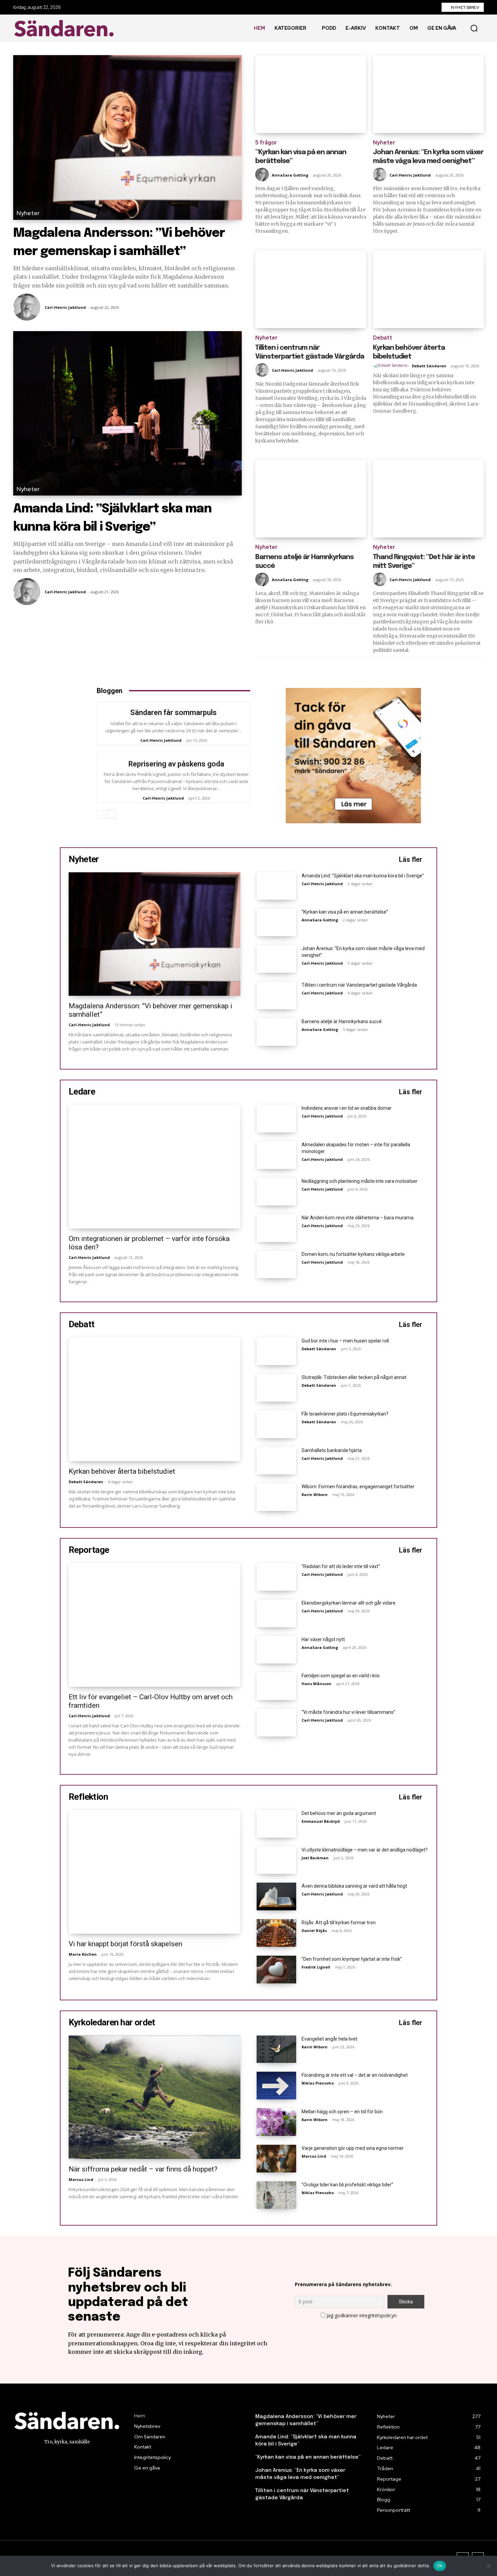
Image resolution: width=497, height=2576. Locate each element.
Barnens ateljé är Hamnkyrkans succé (342, 1021)
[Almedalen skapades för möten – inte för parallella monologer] (276, 1155)
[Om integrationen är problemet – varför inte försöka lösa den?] (155, 1167)
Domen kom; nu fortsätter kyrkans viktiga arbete (353, 1254)
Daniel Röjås (314, 1930)
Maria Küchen (83, 1954)
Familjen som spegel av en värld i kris (341, 1676)
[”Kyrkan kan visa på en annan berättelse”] (311, 94)
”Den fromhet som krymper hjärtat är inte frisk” (352, 1959)
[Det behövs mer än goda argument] (276, 1824)
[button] (474, 28)
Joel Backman (315, 1858)
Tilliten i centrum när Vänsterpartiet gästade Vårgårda (359, 985)
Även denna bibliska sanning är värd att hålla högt (354, 1886)
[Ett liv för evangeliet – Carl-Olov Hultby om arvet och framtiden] (155, 1625)
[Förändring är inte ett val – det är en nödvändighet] (276, 2086)
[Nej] (489, 2566)
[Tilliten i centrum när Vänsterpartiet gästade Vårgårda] (311, 289)
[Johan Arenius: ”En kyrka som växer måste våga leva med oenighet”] (428, 94)
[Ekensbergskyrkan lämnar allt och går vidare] (276, 1613)
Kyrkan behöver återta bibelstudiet (122, 1471)
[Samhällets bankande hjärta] (276, 1461)
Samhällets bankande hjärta (332, 1450)
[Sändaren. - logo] (66, 28)
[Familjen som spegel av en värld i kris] (276, 1686)
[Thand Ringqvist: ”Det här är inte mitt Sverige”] (428, 499)
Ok (440, 2566)
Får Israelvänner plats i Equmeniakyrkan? (345, 1414)
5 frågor (266, 143)
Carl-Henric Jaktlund (65, 307)
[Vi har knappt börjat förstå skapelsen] (155, 1872)
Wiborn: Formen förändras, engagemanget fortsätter (358, 1487)
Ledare (82, 1091)
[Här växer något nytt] (276, 1650)
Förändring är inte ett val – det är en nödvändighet (355, 2075)
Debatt (383, 338)
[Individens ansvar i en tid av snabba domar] (276, 1119)
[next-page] (112, 814)
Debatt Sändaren (429, 366)
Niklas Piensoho (318, 2083)
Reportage (89, 1550)
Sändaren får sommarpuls (173, 712)
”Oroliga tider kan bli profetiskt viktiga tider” (347, 2185)
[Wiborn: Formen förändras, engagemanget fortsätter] (276, 1497)
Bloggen (110, 691)
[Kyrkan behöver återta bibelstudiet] (428, 289)
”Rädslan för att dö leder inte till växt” (341, 1566)
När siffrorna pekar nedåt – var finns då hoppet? (143, 2169)
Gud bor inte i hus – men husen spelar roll (345, 1341)
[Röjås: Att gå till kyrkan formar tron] (276, 1933)
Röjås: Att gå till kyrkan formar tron (339, 1923)
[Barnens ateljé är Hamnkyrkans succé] (311, 499)
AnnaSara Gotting (290, 175)
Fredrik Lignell (316, 1967)
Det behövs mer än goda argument (339, 1813)
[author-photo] (28, 307)
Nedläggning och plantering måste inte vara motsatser (360, 1181)
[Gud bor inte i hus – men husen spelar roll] (276, 1351)
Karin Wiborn (315, 1494)
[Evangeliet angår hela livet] (276, 2049)
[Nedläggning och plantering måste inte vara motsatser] (276, 1192)
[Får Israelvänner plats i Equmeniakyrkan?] (276, 1424)
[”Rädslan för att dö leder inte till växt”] (276, 1577)
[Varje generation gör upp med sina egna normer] (276, 2159)
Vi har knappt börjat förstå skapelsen (125, 1944)
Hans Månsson (316, 1684)
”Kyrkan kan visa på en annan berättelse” (345, 912)
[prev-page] (101, 814)
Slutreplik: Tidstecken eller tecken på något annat (354, 1377)
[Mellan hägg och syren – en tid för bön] (276, 2122)
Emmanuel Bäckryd (321, 1821)
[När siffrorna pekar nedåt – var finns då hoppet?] (155, 2097)
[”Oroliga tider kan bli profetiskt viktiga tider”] (276, 2195)
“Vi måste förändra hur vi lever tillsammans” (348, 1712)
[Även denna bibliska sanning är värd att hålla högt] (276, 1896)
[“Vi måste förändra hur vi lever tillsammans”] (276, 1723)
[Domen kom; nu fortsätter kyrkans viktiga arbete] (276, 1265)
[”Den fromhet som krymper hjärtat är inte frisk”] (276, 1970)
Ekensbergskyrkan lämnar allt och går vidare (349, 1603)
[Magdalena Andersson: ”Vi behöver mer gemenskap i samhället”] (127, 137)
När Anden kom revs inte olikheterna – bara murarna (358, 1218)
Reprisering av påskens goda (176, 764)
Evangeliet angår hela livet (329, 2039)
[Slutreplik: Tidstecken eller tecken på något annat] (276, 1388)
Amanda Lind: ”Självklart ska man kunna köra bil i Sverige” (363, 876)
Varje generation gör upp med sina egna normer (353, 2148)
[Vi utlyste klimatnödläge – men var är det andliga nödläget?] (276, 1860)
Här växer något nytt (323, 1639)
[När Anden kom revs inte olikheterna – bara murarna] (276, 1228)
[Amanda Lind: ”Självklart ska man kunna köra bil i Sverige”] (127, 413)
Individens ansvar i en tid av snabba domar (347, 1108)
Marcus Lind (81, 2179)
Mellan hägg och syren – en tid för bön (342, 2112)
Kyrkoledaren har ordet (112, 2022)
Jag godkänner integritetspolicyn (362, 2315)
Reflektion (88, 1797)
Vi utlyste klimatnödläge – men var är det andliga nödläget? (365, 1850)
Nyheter (28, 213)
